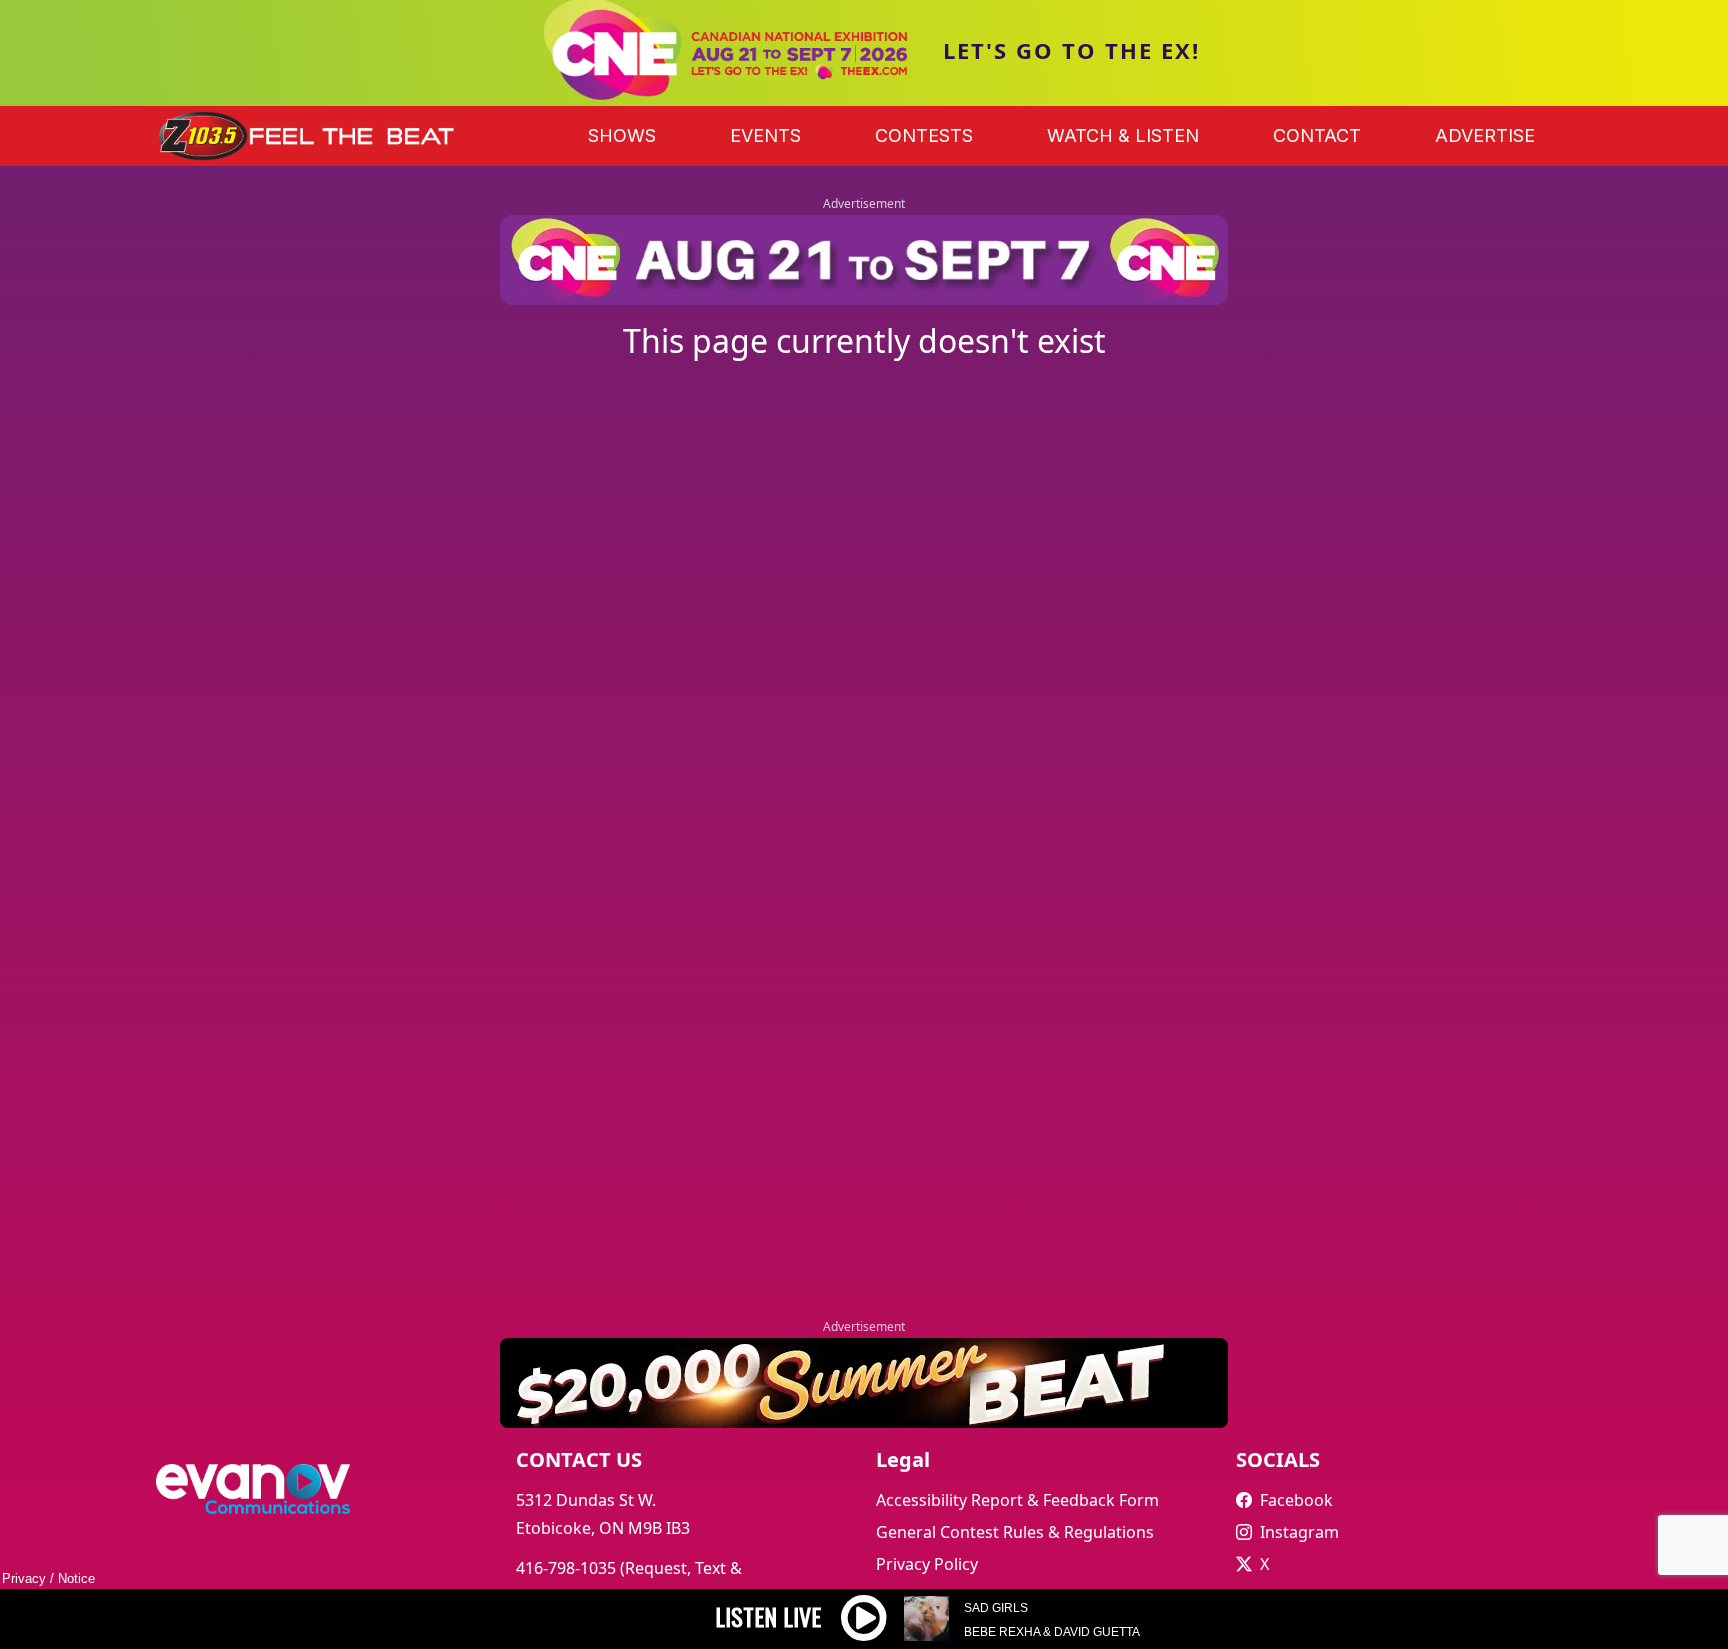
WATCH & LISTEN (1123, 135)
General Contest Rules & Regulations (1015, 1532)
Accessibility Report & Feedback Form (1017, 1500)
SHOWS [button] (622, 135)
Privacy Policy (927, 1564)
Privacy (24, 1578)
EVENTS (765, 135)
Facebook (1296, 1500)
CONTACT (1317, 135)
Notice (76, 1578)
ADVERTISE (1485, 135)
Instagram (1299, 1532)
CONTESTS (924, 135)
